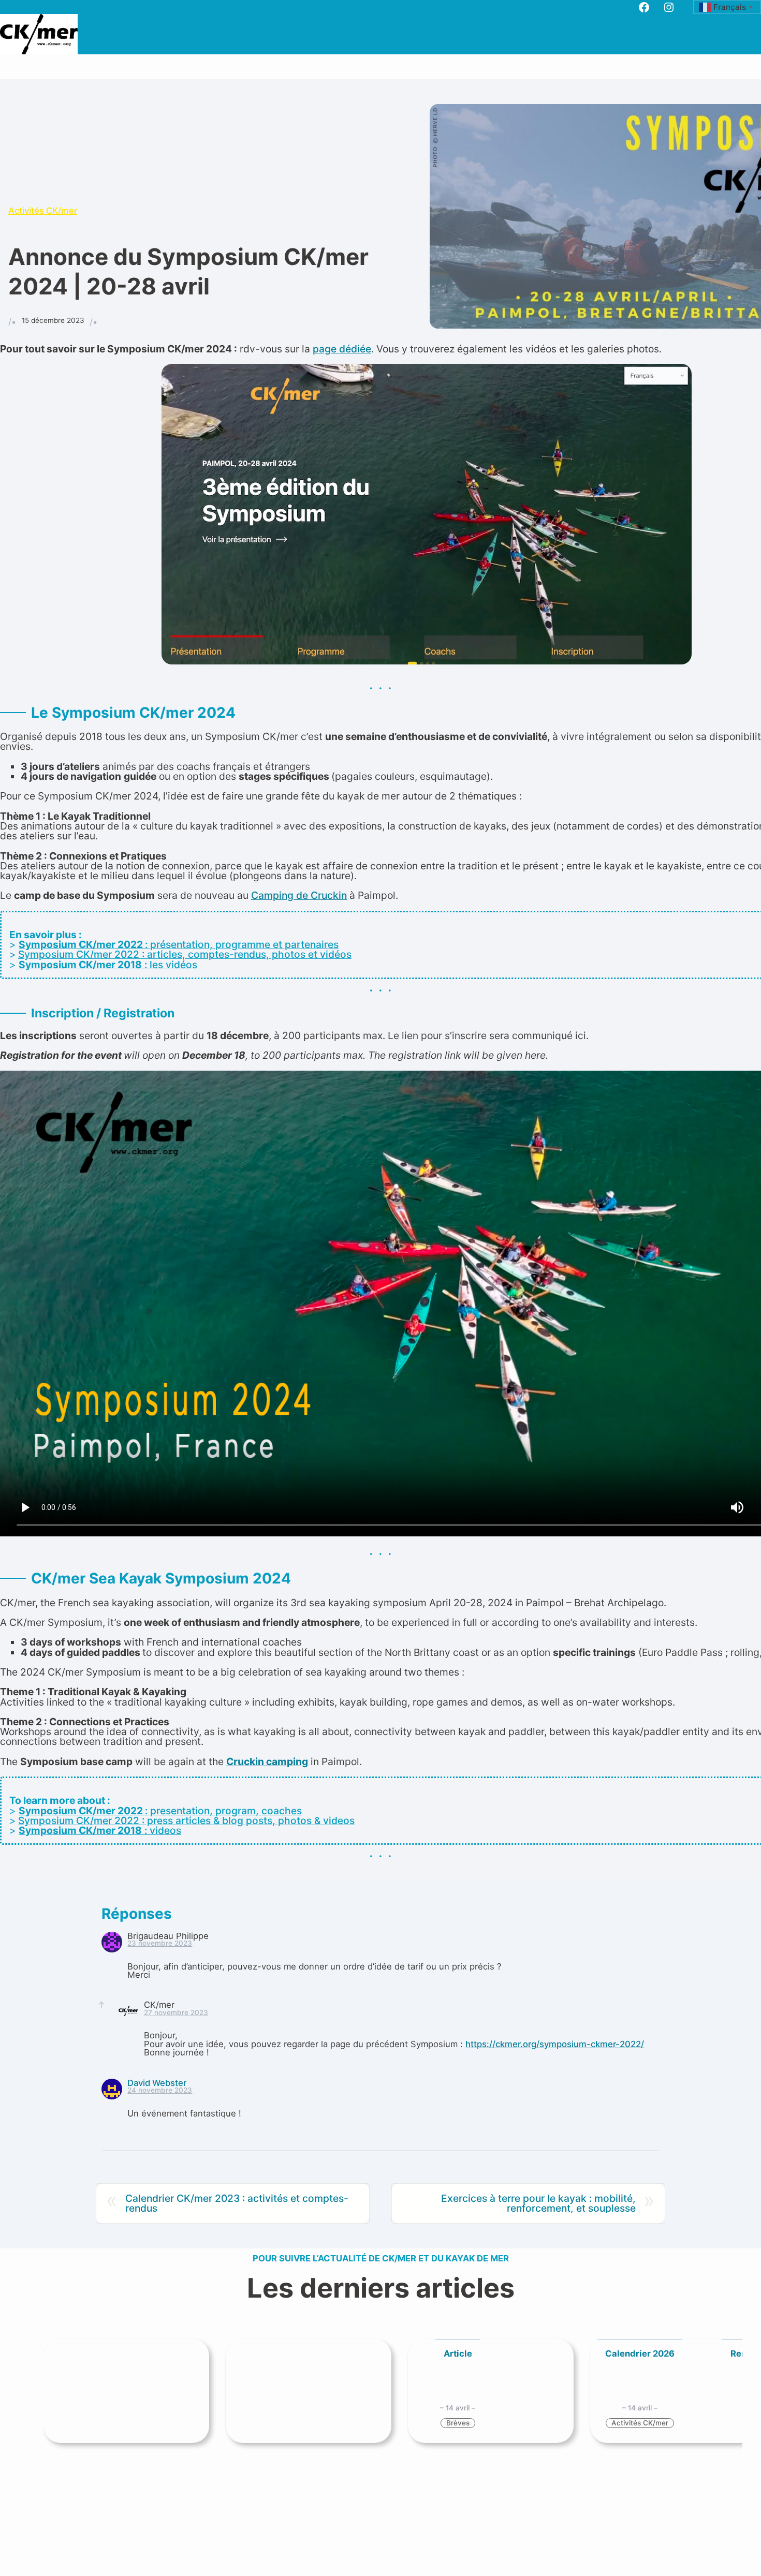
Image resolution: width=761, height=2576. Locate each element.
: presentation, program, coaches (160, 1811)
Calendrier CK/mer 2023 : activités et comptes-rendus (237, 2203)
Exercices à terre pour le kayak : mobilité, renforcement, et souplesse (538, 2203)
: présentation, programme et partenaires (179, 944)
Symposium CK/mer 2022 (79, 954)
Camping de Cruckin (299, 895)
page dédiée (342, 349)
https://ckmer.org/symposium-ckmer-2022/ (555, 2044)
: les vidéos (108, 965)
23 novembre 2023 (160, 1943)
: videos (100, 1830)
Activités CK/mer (43, 211)
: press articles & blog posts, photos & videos (247, 1820)
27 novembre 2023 (176, 2012)
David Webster (157, 2083)
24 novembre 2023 (160, 2090)
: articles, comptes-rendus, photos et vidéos (245, 954)
